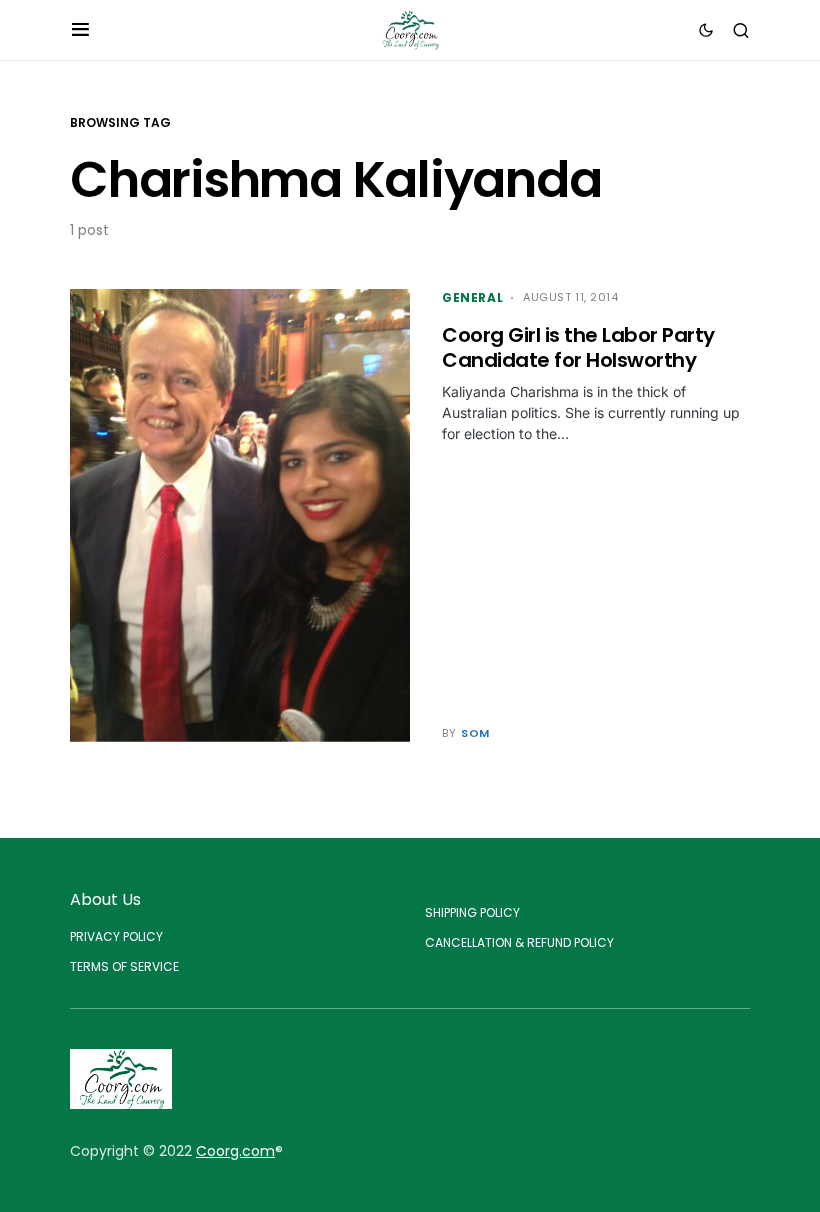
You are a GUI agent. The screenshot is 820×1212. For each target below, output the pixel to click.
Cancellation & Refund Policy (519, 942)
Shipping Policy (472, 912)
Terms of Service (124, 966)
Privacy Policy (116, 936)
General (472, 297)
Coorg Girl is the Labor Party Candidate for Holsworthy (578, 347)
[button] (80, 30)
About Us (105, 899)
